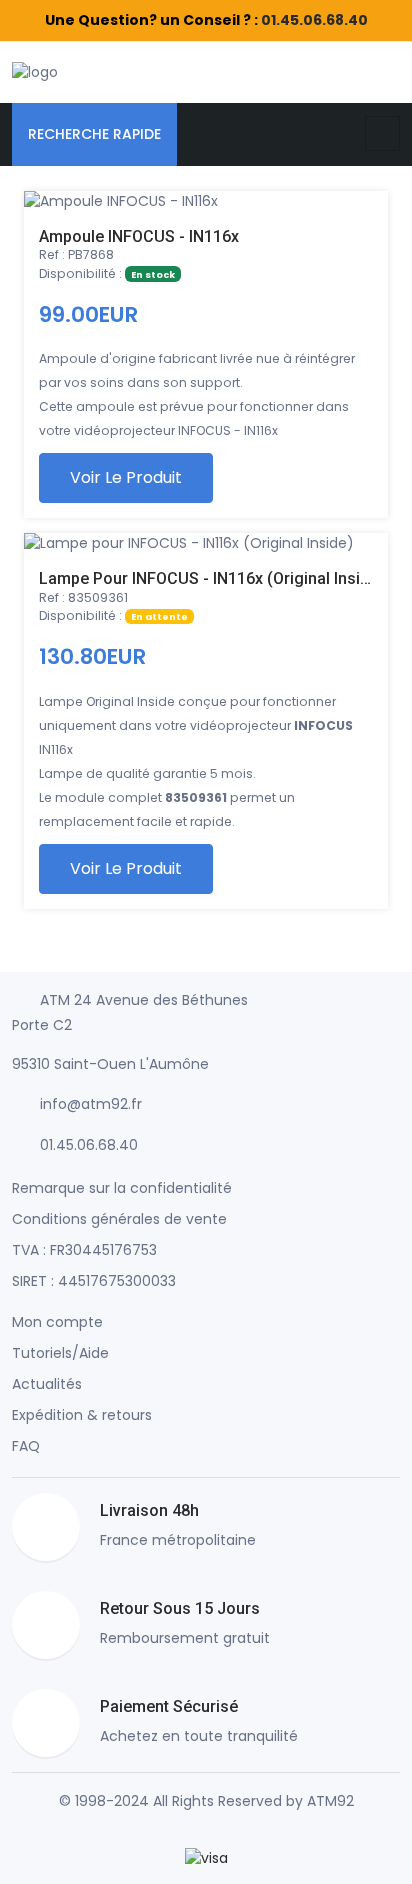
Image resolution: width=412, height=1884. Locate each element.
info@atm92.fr (91, 1104)
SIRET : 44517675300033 (94, 1281)
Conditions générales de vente (119, 1219)
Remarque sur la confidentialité (122, 1188)
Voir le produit (126, 477)
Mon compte (57, 1322)
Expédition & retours (82, 1415)
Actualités (47, 1384)
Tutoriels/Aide (60, 1353)
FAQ (26, 1446)
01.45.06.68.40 (314, 20)
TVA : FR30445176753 (84, 1250)
